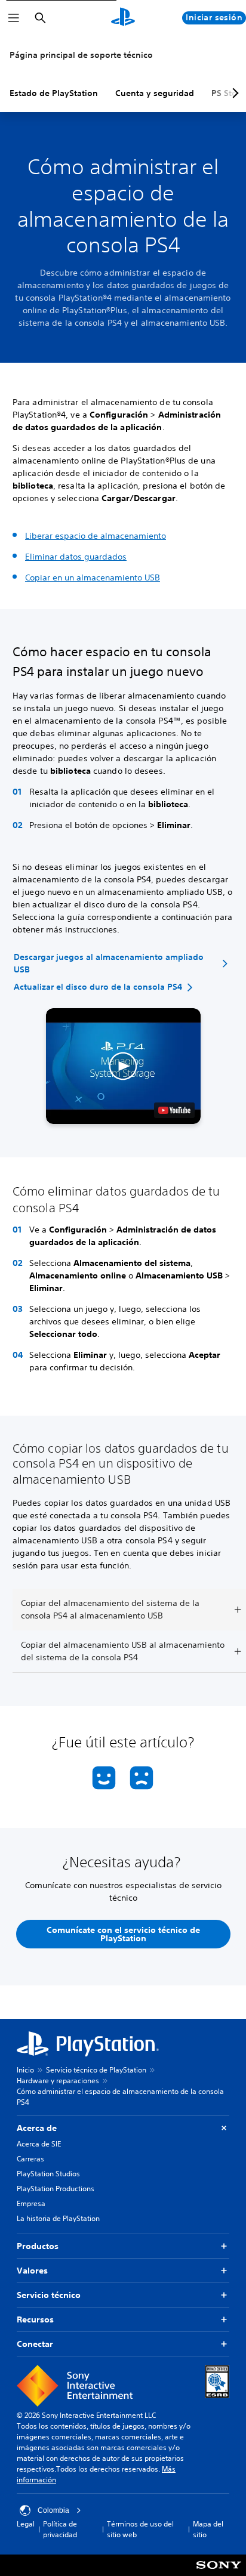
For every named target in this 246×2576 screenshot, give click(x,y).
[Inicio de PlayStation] (123, 18)
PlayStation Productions (56, 2189)
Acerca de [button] (37, 2128)
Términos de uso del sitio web (140, 2529)
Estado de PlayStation (54, 93)
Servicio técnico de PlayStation (96, 2070)
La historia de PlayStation (58, 2218)
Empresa (31, 2203)
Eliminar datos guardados (76, 557)
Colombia (53, 2510)
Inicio (25, 2070)
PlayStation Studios (48, 2174)
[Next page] (233, 93)
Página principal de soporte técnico (81, 55)
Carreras (30, 2159)
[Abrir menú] (14, 18)
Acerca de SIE (39, 2144)
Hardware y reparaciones (58, 2081)
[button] (123, 1066)
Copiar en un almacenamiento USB (93, 577)
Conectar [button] (35, 2344)
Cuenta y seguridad (155, 93)
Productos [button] (38, 2246)
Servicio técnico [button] (49, 2295)
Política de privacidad (60, 2529)
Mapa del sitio (208, 2529)
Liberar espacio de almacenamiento (96, 536)
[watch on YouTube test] (174, 1110)
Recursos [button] (35, 2319)
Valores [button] (32, 2271)
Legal (26, 2524)
